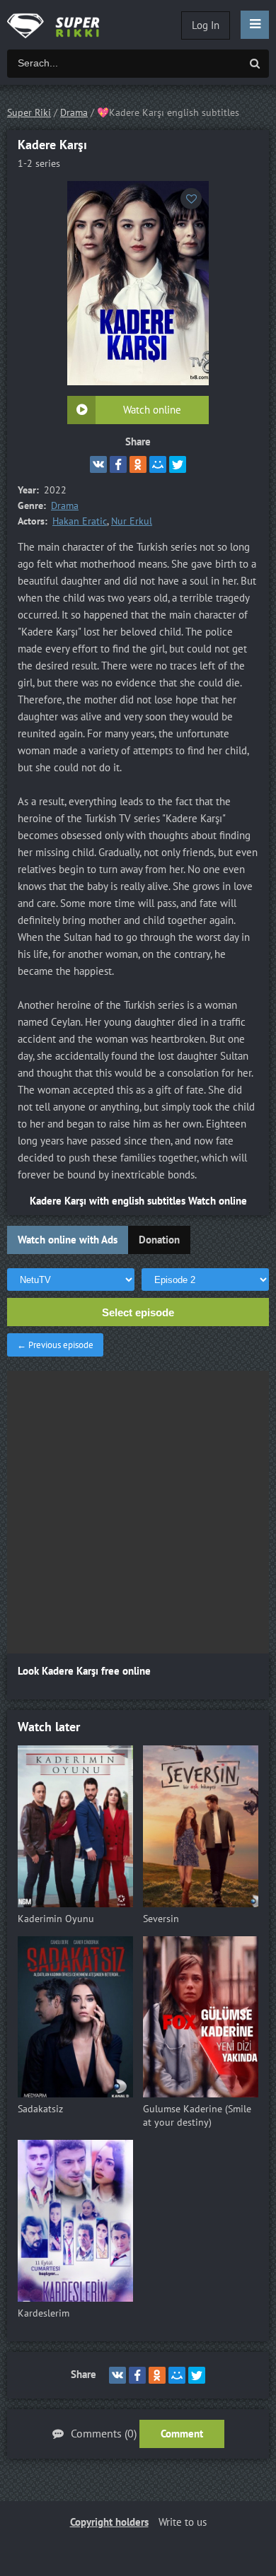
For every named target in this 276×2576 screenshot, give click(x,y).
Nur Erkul (132, 521)
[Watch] (64, 25)
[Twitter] (178, 464)
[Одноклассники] (138, 464)
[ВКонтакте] (98, 464)
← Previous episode (55, 1345)
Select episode (138, 1312)
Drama (65, 506)
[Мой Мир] (158, 464)
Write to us (183, 2522)
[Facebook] (118, 464)
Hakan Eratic (80, 521)
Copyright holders (109, 2522)
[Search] (255, 64)
